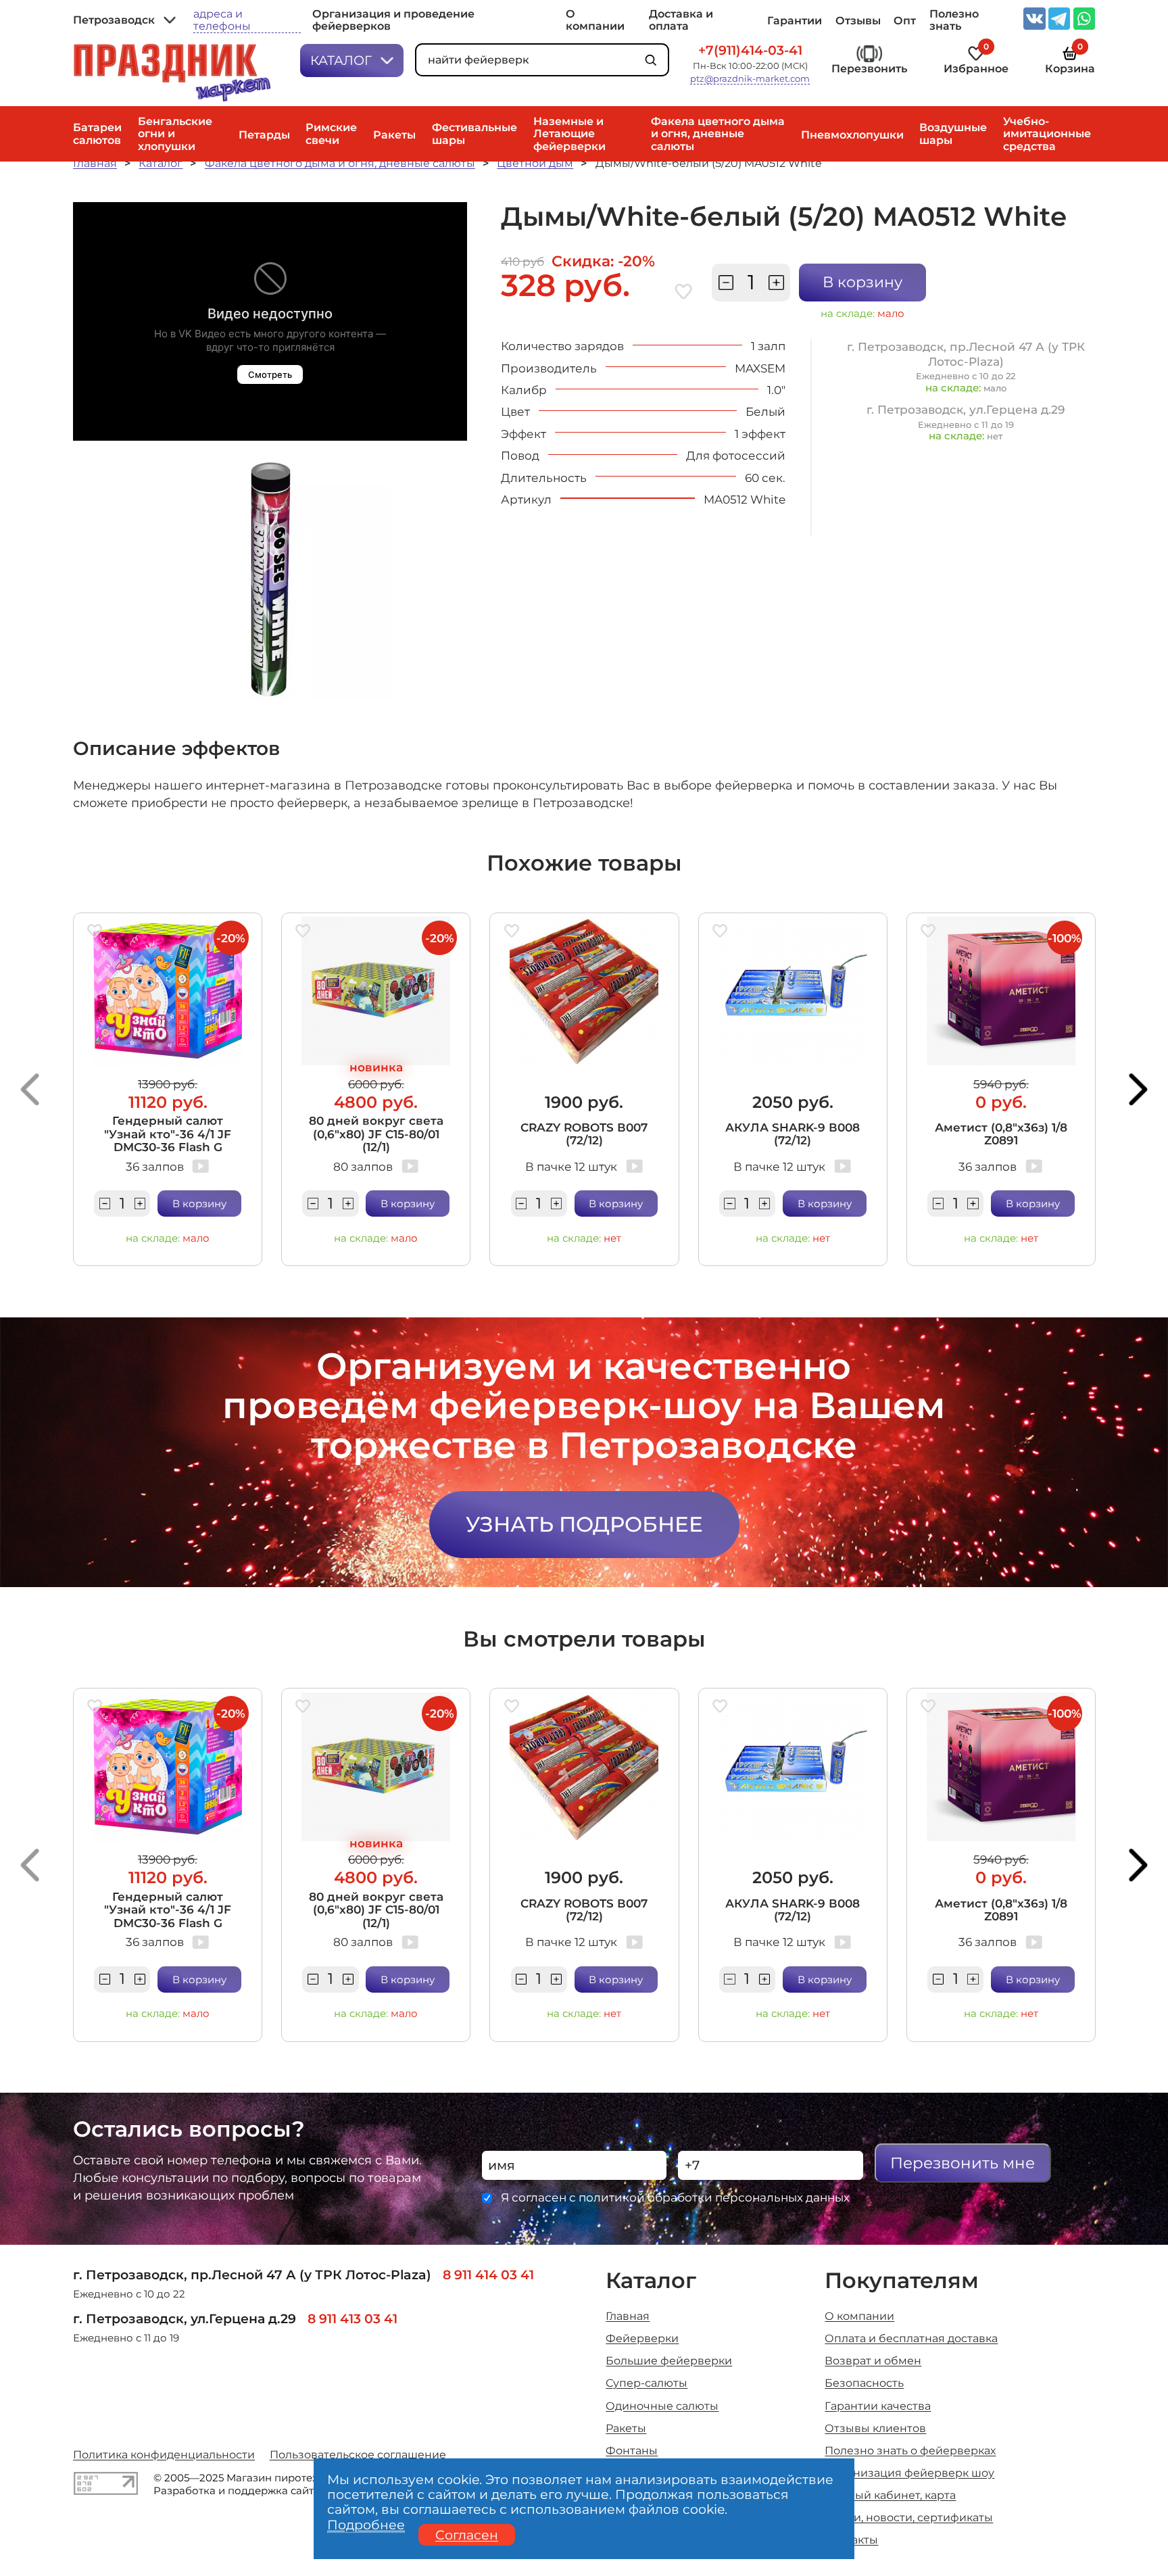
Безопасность (864, 2383)
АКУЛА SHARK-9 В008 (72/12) (793, 1134)
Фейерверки (642, 2338)
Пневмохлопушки (852, 135)
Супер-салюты (647, 2383)
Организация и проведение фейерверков (393, 20)
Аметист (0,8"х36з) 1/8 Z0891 (1001, 1134)
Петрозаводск (114, 20)
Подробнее (366, 2525)
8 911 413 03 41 (352, 2318)
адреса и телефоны (222, 20)
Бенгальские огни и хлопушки (175, 133)
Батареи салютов (97, 133)
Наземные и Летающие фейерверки (569, 133)
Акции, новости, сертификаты (909, 2517)
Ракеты (394, 135)
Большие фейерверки (669, 2360)
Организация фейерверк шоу (909, 2473)
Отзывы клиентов (875, 2428)
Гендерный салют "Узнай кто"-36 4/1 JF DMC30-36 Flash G (168, 1134)
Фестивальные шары (474, 133)
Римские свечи (331, 133)
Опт (905, 20)
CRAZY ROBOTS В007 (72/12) (584, 1134)
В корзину (862, 282)
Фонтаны (632, 2450)
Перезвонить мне (963, 2163)
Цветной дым (535, 163)
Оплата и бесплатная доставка (911, 2338)
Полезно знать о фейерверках (910, 2450)
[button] (30, 1090)
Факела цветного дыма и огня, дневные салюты (718, 133)
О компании (595, 20)
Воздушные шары (953, 133)
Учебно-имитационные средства (1047, 133)
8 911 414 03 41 (488, 2275)
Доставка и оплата (681, 20)
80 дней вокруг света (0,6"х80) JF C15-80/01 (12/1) (376, 1134)
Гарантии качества (878, 2406)
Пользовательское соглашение (358, 2454)
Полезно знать (954, 20)
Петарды (264, 135)
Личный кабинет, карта (890, 2495)
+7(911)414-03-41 (750, 51)
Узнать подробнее (584, 1524)
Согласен (467, 2535)
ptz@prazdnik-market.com (750, 79)
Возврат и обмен (873, 2360)
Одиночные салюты (662, 2406)
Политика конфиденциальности (164, 2454)
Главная (95, 163)
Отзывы (858, 20)
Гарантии (795, 20)
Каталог (341, 60)
